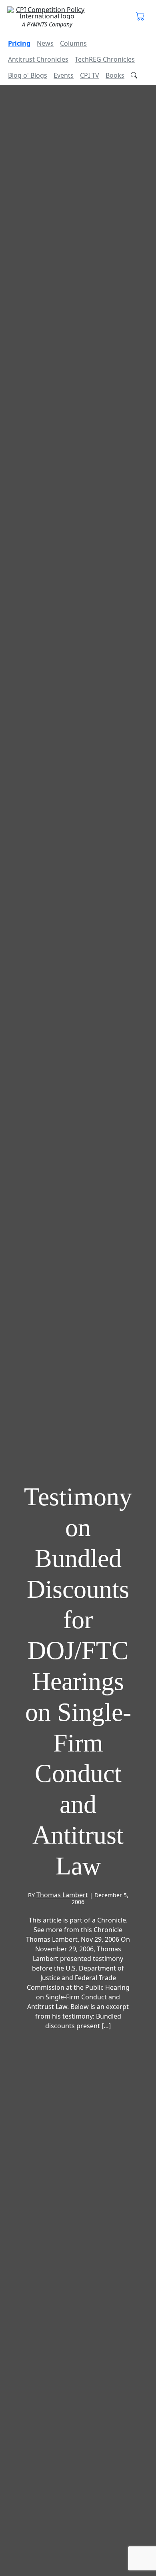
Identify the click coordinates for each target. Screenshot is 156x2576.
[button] (140, 17)
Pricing (19, 43)
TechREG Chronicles (105, 59)
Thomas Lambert (62, 1895)
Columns (73, 43)
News (45, 43)
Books (115, 75)
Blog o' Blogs (28, 75)
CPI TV (90, 75)
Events (64, 75)
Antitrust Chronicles (38, 59)
